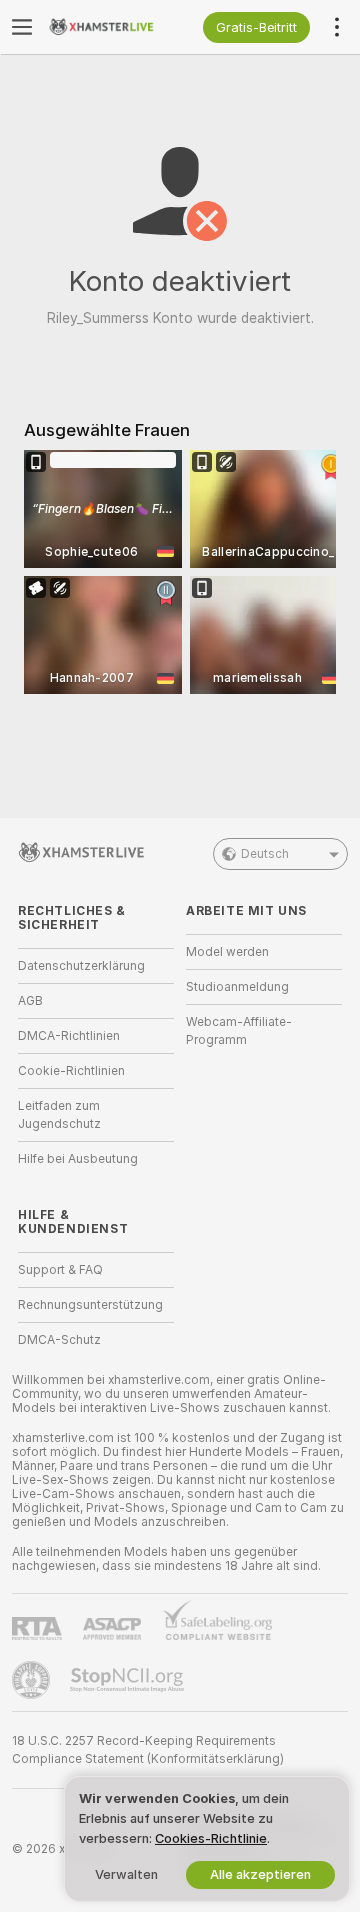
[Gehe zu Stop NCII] (129, 1680)
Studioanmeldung (237, 987)
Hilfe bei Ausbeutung (78, 1159)
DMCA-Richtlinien (69, 1036)
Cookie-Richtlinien (71, 1071)
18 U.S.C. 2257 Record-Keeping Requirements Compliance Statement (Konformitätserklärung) (148, 1750)
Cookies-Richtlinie (211, 1838)
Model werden (227, 952)
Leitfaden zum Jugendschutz (59, 1115)
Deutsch (265, 854)
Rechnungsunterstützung (90, 1305)
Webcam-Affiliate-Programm (239, 1031)
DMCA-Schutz (59, 1340)
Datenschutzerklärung (81, 966)
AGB (30, 1001)
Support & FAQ (60, 1270)
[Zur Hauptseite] (112, 27)
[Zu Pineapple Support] (33, 1680)
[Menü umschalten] (22, 27)
